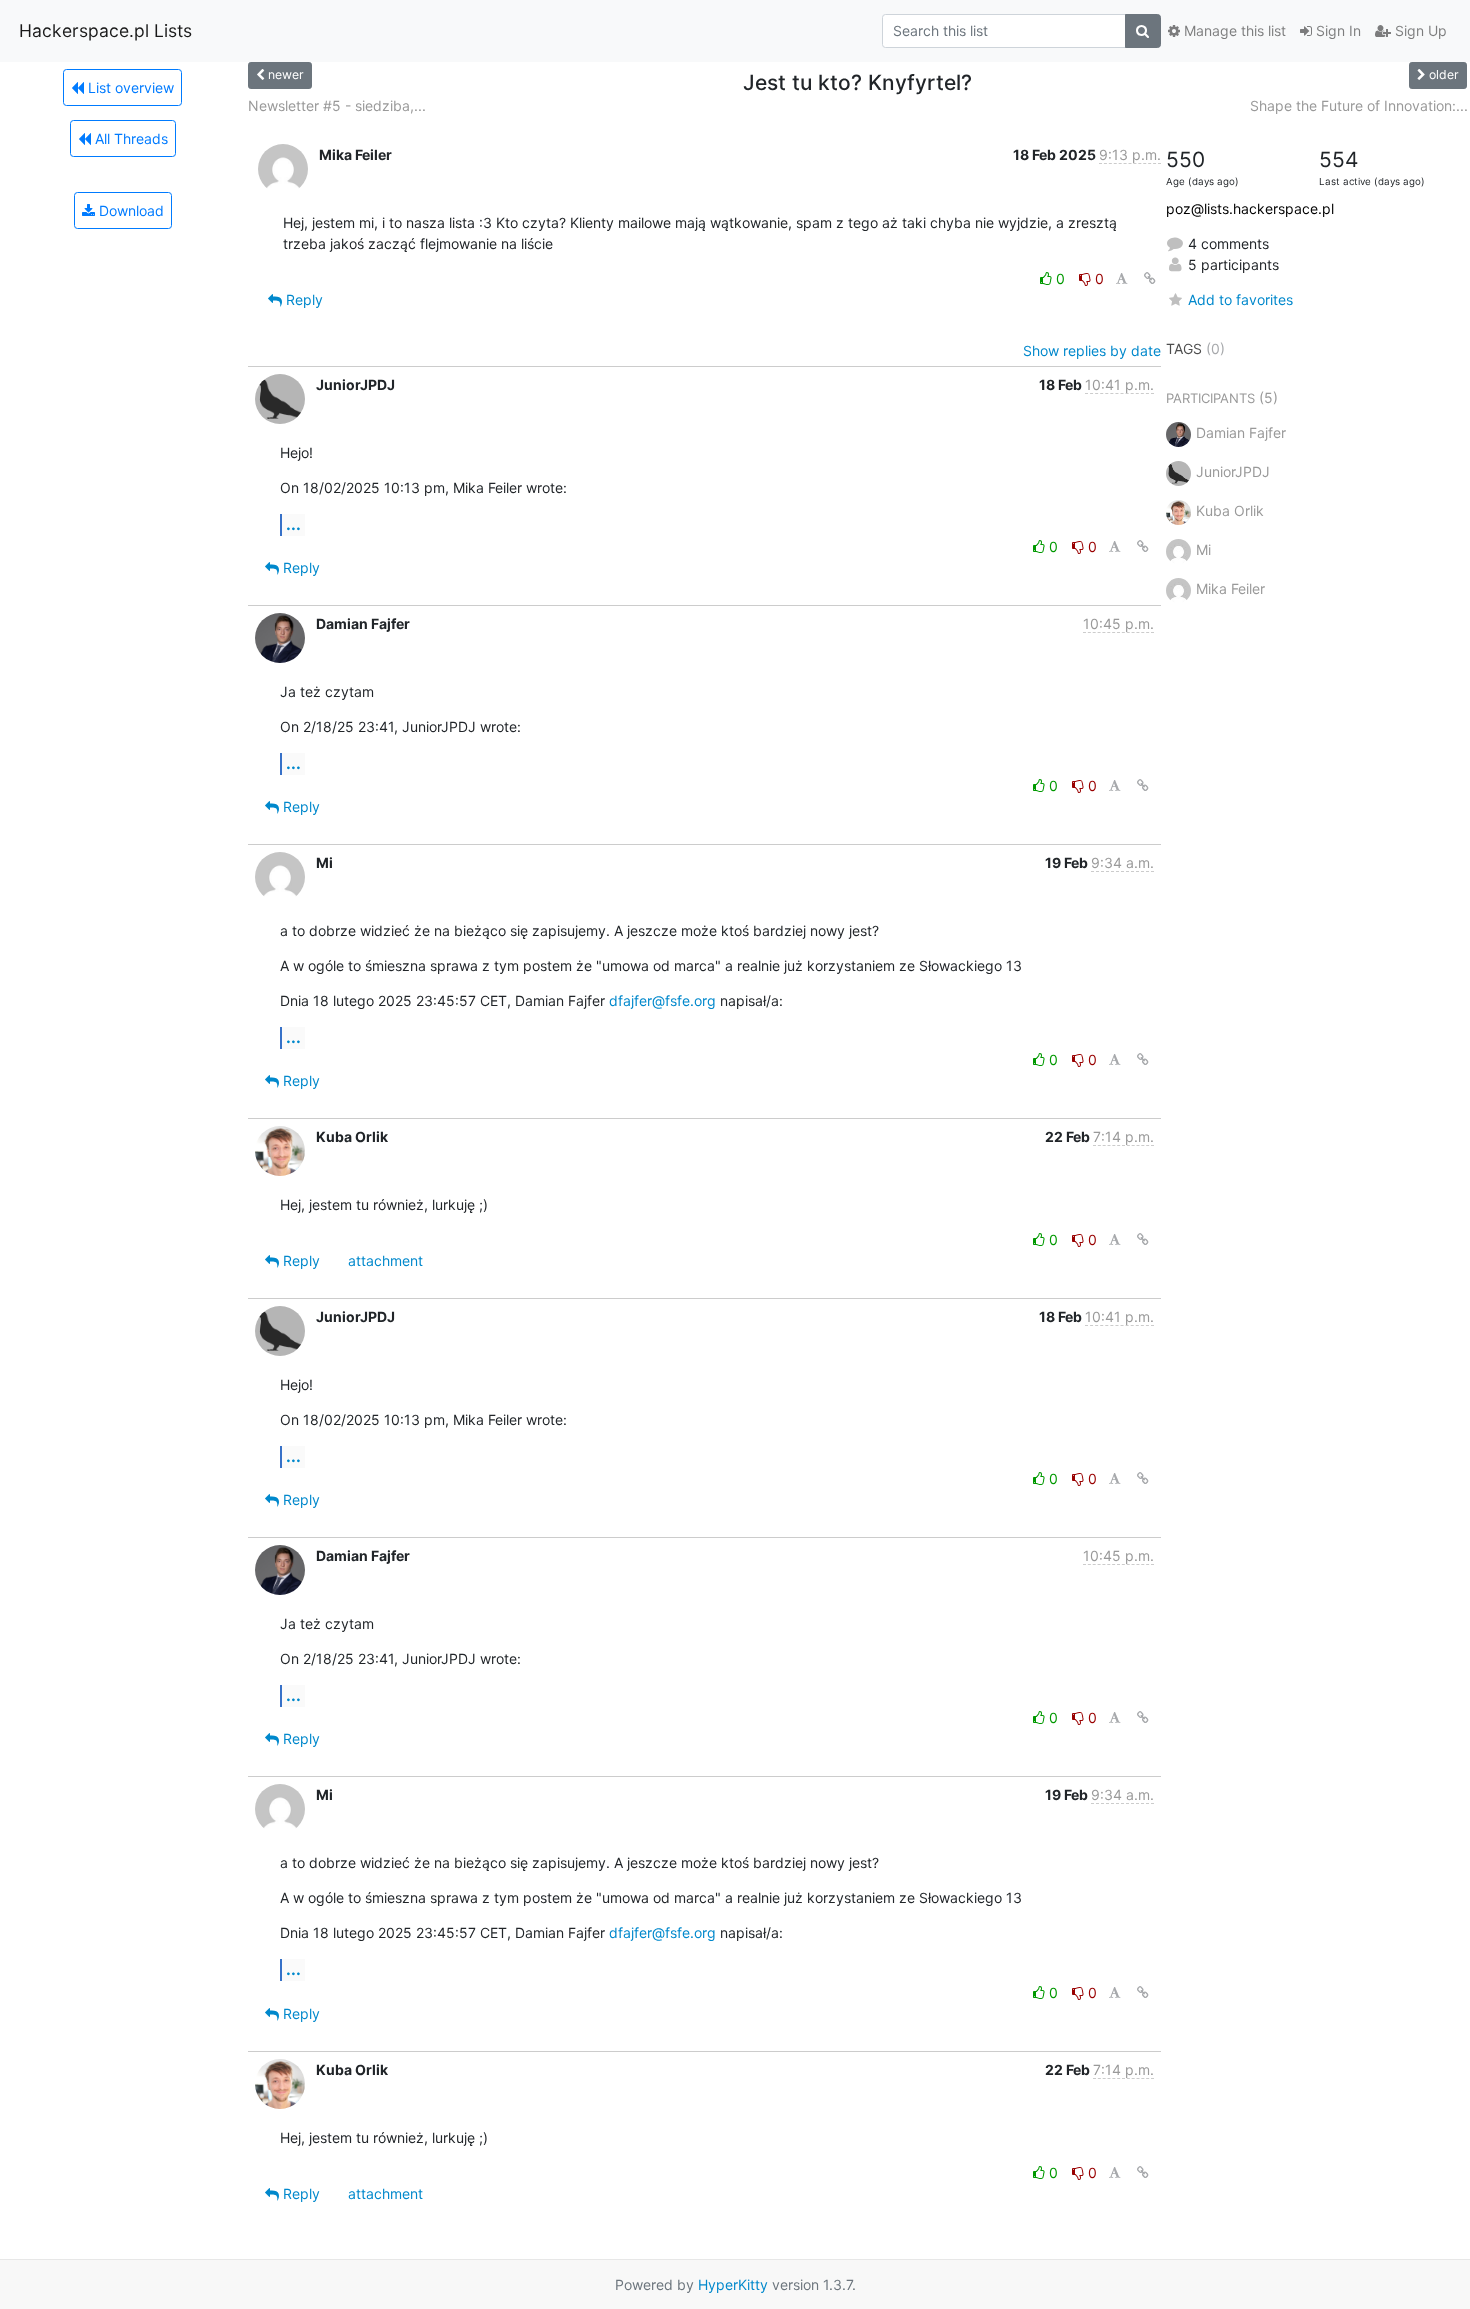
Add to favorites (1240, 299)
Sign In (1336, 30)
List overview (129, 87)
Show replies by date (1092, 350)
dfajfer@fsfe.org (662, 1000)
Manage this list (1233, 30)
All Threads (129, 138)
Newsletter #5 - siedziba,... (337, 105)
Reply (302, 299)
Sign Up (1419, 30)
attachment (385, 1260)
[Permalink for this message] (1150, 278)
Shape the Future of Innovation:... (1359, 105)
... (293, 524)
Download (129, 210)
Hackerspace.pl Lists (105, 30)
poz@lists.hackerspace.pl (1250, 208)
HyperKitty (733, 2284)
